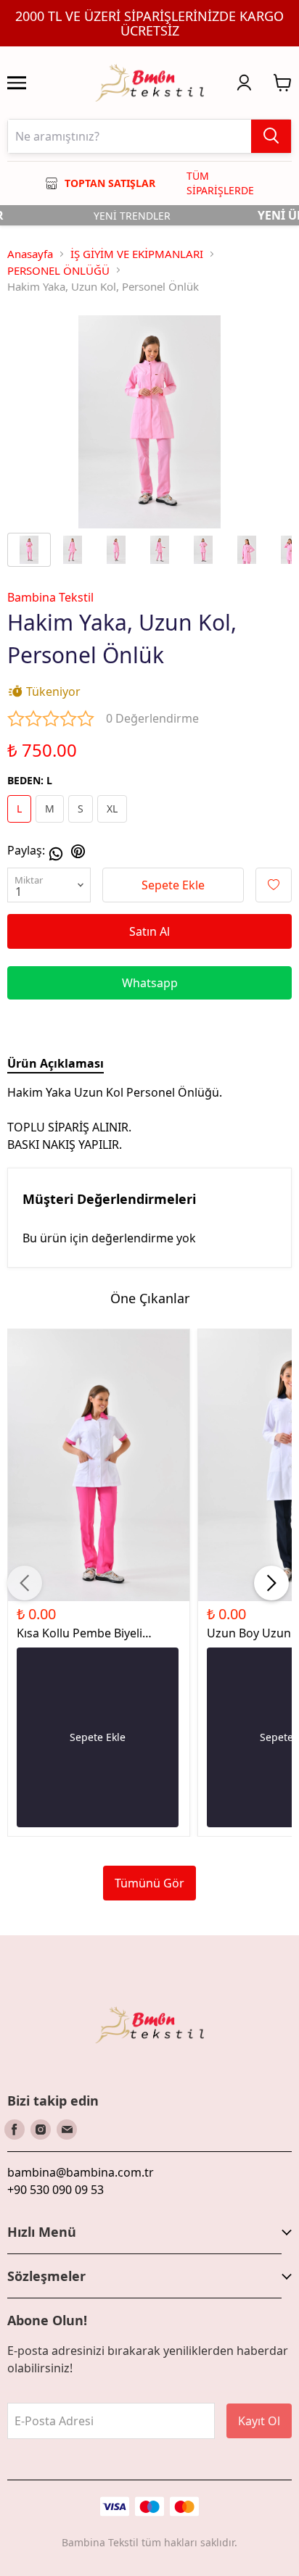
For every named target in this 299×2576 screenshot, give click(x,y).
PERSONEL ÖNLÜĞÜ (58, 270)
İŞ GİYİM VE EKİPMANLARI (137, 254)
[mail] (67, 2130)
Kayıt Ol (259, 2421)
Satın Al (149, 931)
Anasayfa (30, 254)
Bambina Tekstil (50, 597)
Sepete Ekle (173, 885)
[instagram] (41, 2130)
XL (112, 809)
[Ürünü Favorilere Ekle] (274, 885)
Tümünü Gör (149, 1883)
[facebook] (15, 2130)
